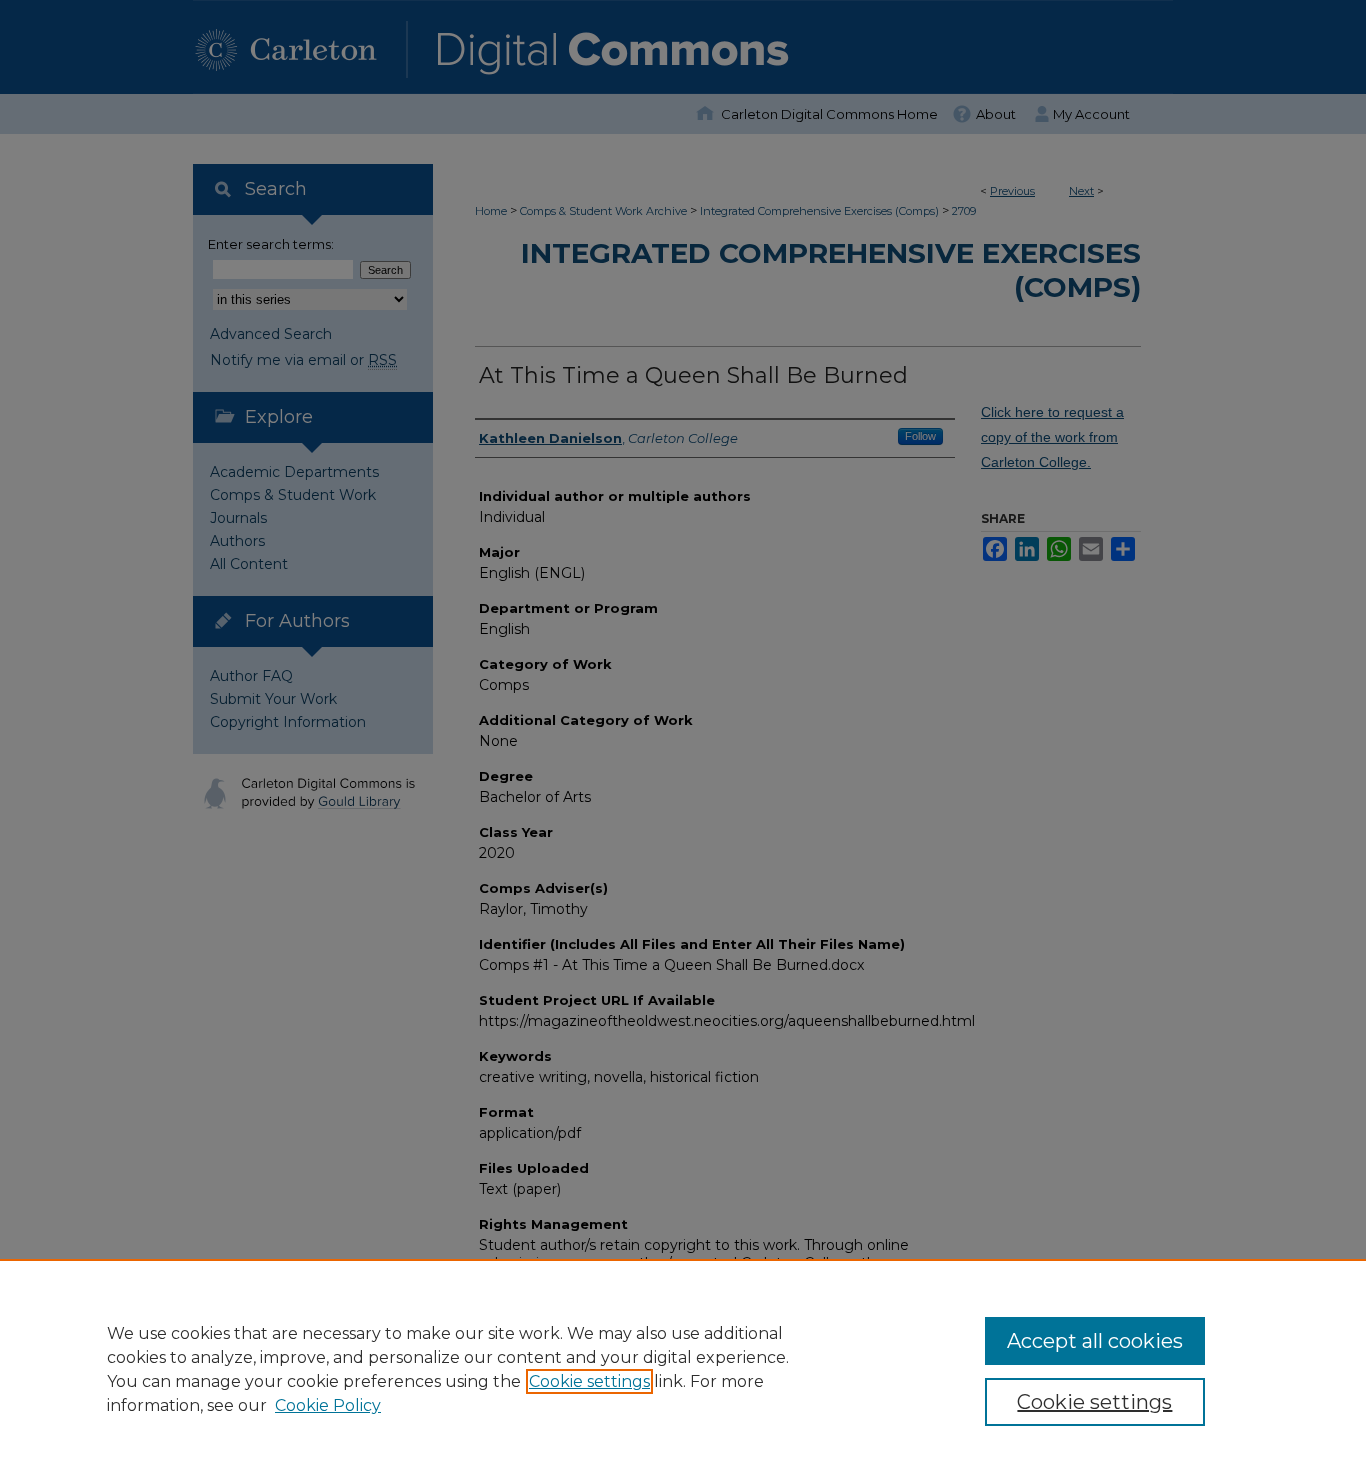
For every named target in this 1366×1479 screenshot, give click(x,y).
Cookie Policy (328, 1405)
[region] (683, 1369)
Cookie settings (589, 1381)
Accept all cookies (1095, 1341)
